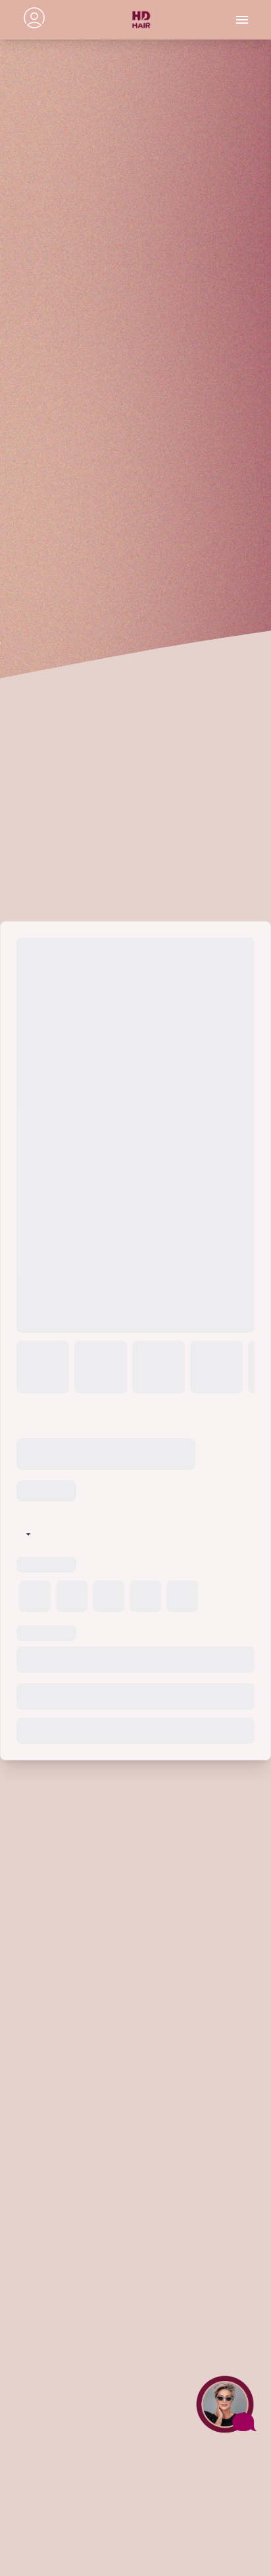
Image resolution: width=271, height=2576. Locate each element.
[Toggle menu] (242, 20)
